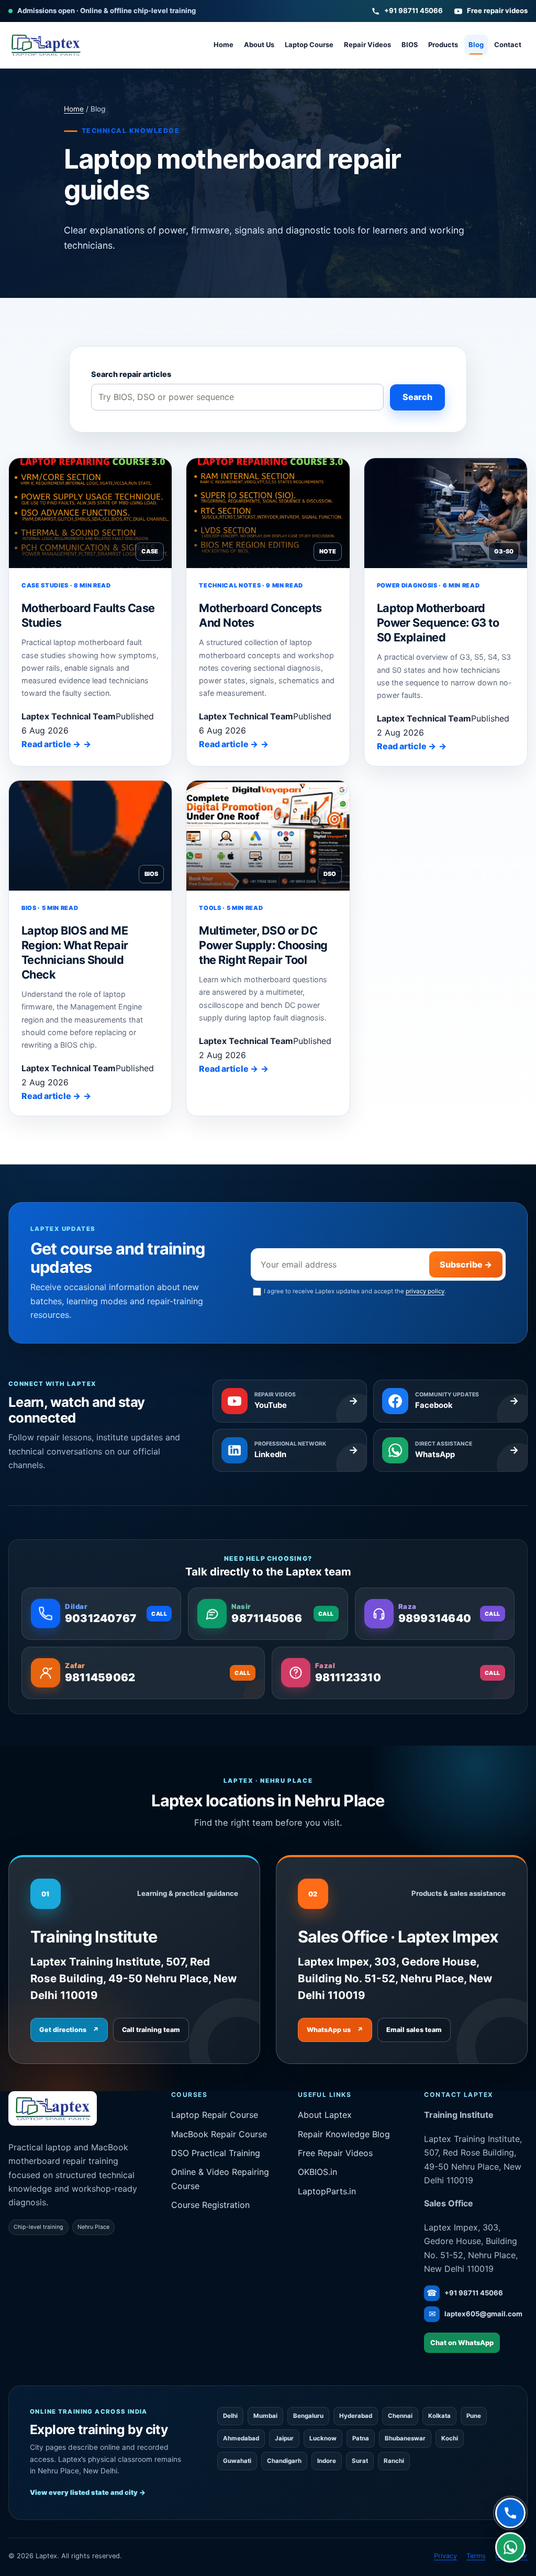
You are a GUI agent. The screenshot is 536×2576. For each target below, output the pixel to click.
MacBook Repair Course (219, 2134)
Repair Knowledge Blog (344, 2134)
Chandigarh (284, 2461)
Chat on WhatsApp (462, 2343)
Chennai (400, 2416)
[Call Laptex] (510, 2513)
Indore (327, 2461)
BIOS (410, 45)
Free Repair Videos (335, 2153)
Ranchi (394, 2461)
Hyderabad (356, 2416)
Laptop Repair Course (215, 2115)
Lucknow (323, 2438)
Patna (361, 2438)
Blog (476, 45)
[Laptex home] (46, 45)
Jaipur (284, 2438)
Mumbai (265, 2416)
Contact (508, 45)
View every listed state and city (88, 2492)
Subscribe (466, 1264)
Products (443, 45)
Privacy (445, 2556)
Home (224, 45)
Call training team (151, 2030)
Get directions (69, 2030)
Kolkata (439, 2416)
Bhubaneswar (405, 2438)
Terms (476, 2556)
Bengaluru (308, 2416)
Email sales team (414, 2030)
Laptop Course (309, 45)
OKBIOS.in (317, 2172)
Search (417, 397)
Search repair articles (131, 374)
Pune (474, 2416)
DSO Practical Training (216, 2153)
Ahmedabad (241, 2438)
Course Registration (210, 2205)
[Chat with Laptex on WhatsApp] (510, 2547)
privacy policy (425, 1291)
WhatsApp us (335, 2030)
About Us (259, 45)
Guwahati (237, 2461)
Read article (51, 744)
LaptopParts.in (327, 2191)
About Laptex (325, 2115)
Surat (360, 2461)
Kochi (450, 2438)
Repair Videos (367, 45)
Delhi (230, 2416)
